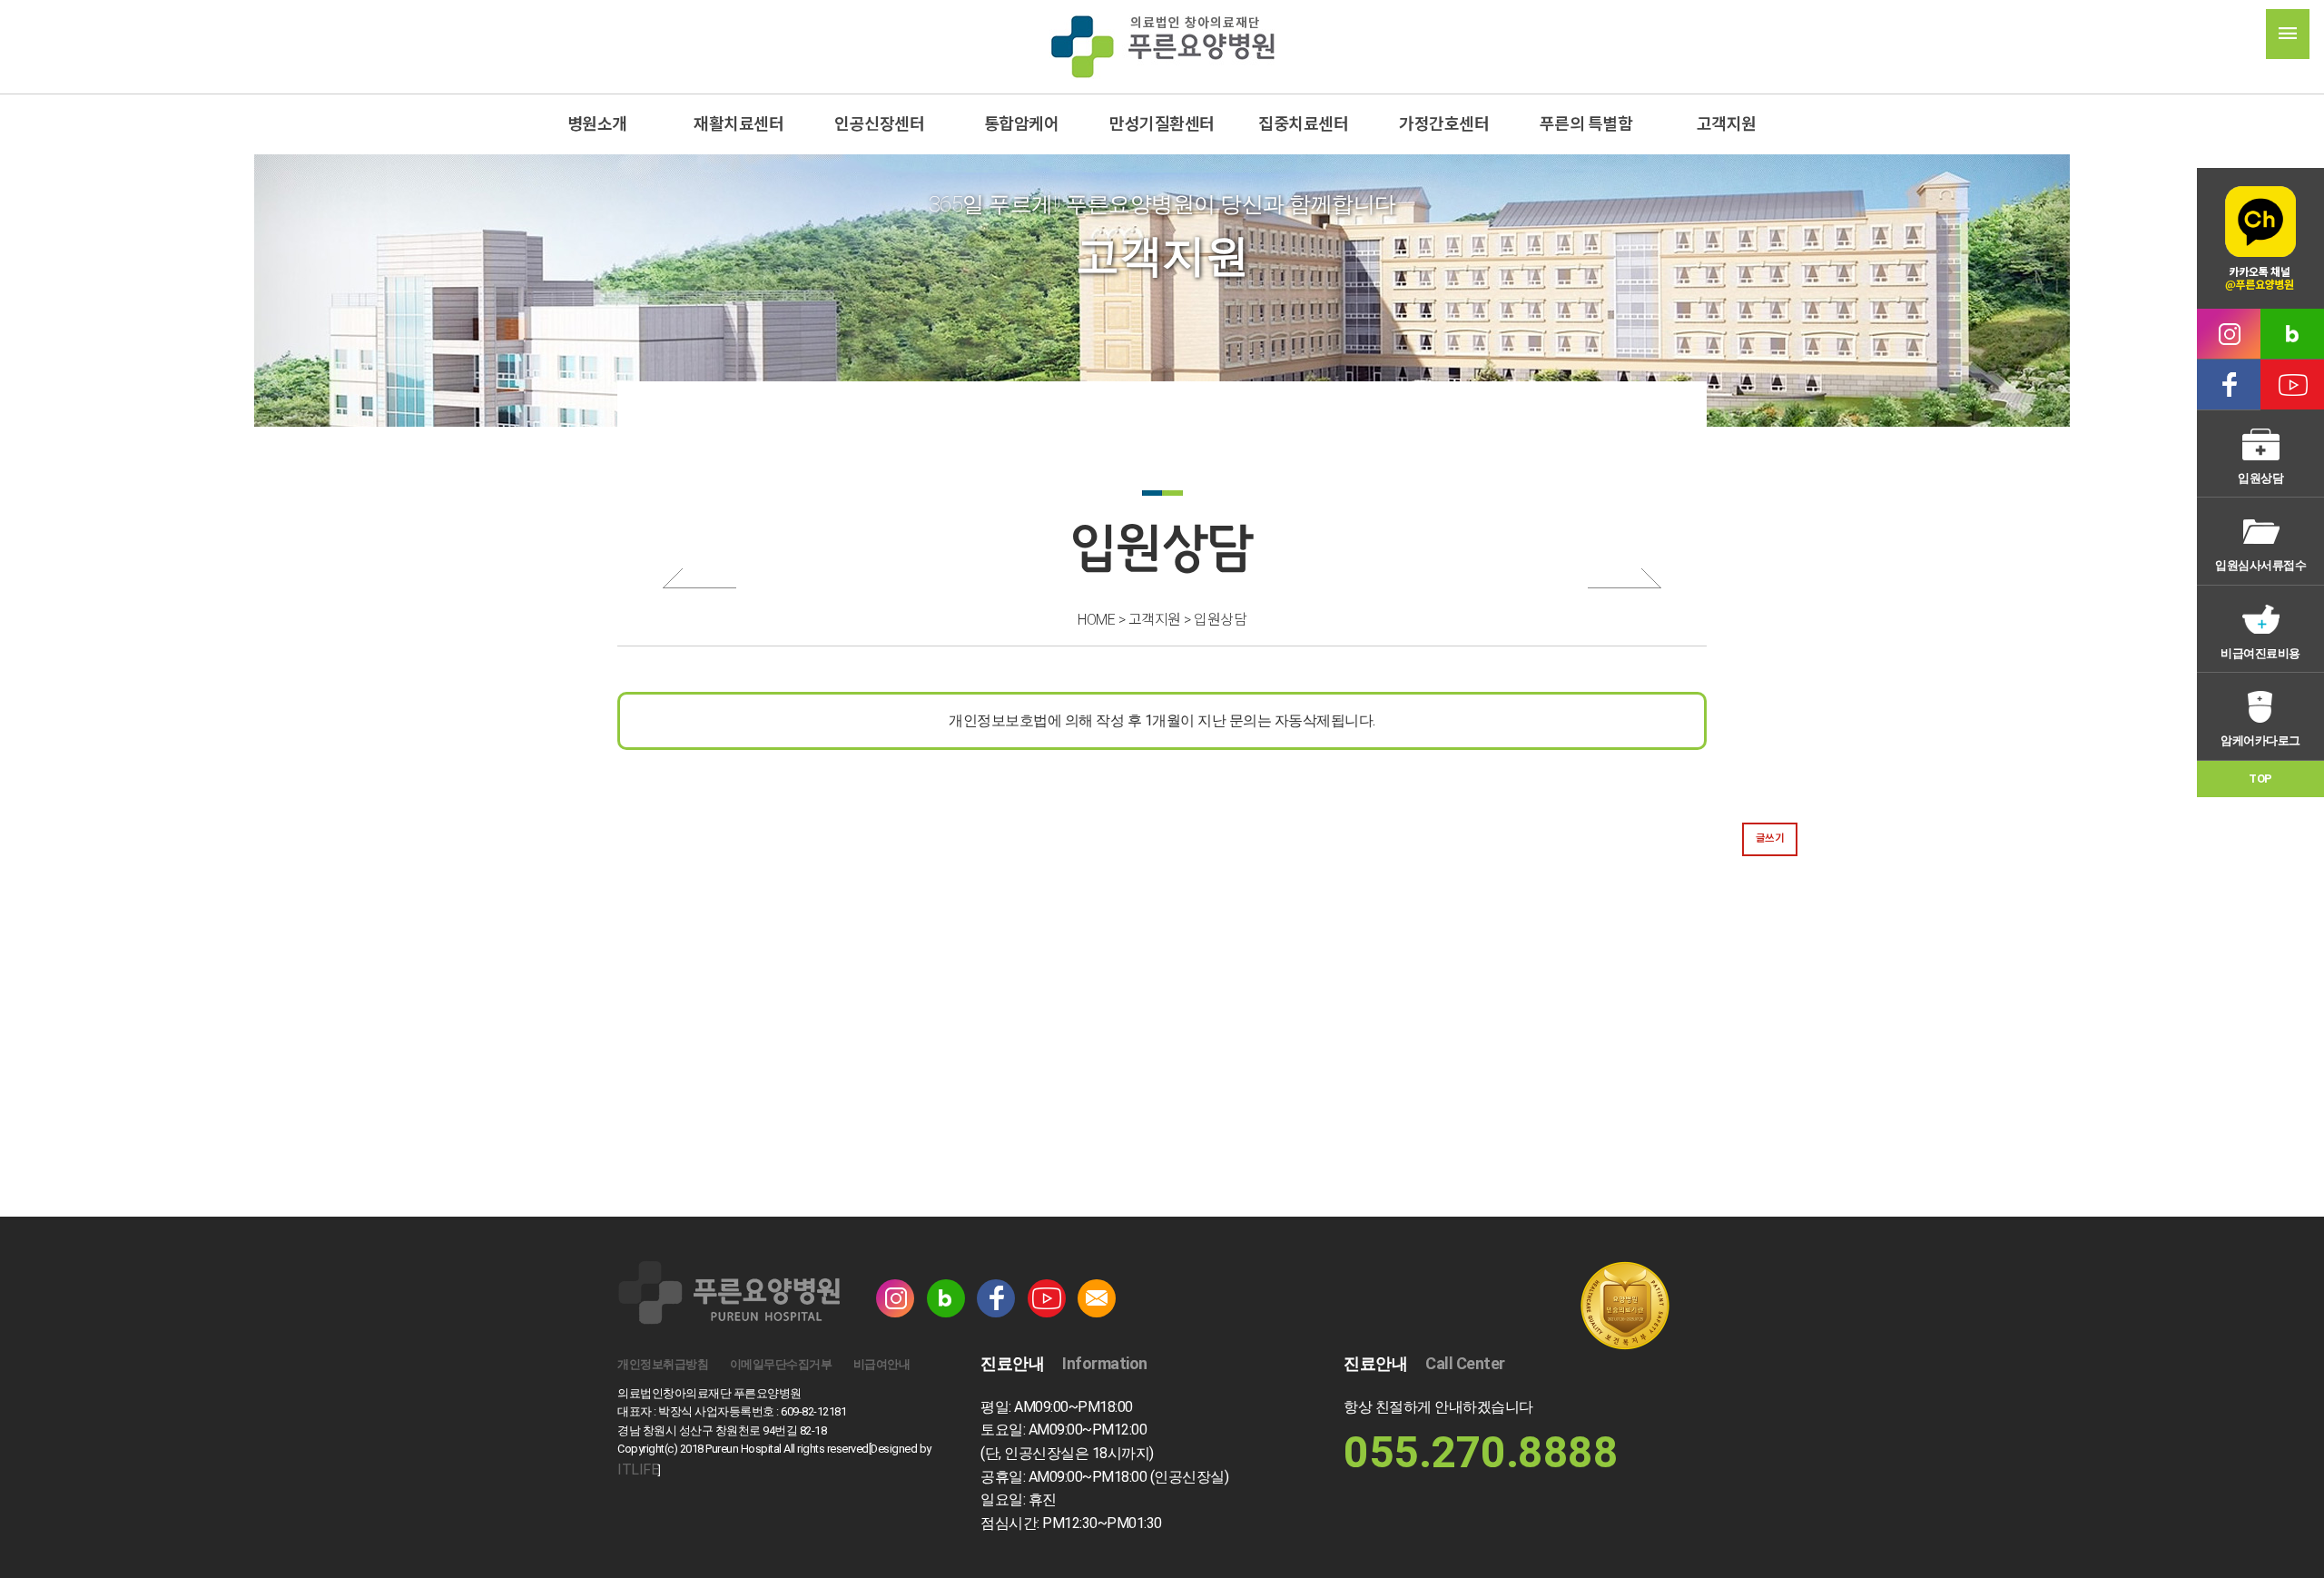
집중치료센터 (1303, 124)
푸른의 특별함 (1585, 124)
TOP (2260, 779)
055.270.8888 (1481, 1452)
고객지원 (1727, 124)
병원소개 (597, 124)
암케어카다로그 (2260, 740)
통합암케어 (1021, 124)
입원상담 (2260, 478)
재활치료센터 (739, 124)
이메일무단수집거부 (781, 1364)
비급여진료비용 (2260, 653)
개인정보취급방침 (663, 1364)
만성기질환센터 (1162, 124)
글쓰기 (1770, 838)
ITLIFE (638, 1470)
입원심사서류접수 (2260, 565)
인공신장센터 (879, 124)
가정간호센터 (1445, 124)
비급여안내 (882, 1364)
